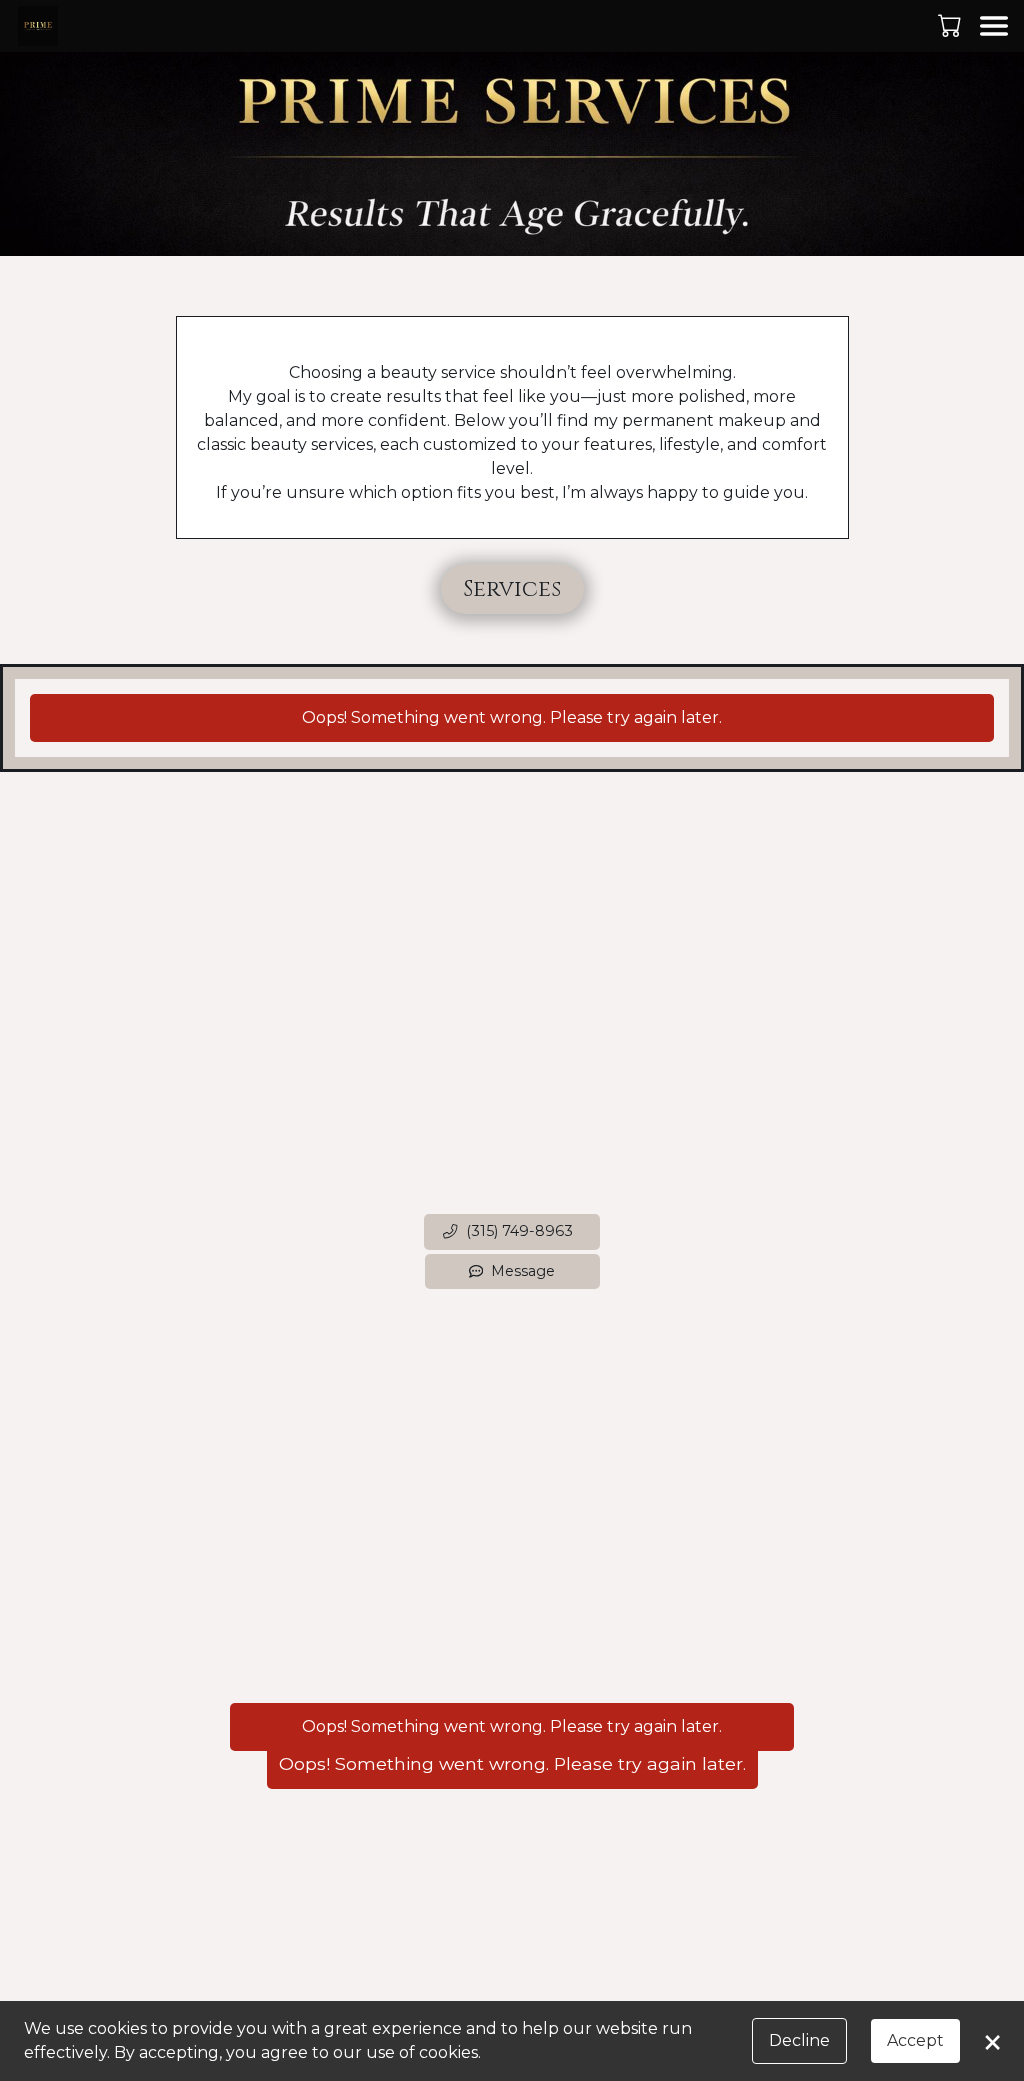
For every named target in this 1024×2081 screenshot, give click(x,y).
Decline (799, 2040)
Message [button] (523, 1271)
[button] (951, 25)
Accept (915, 2040)
